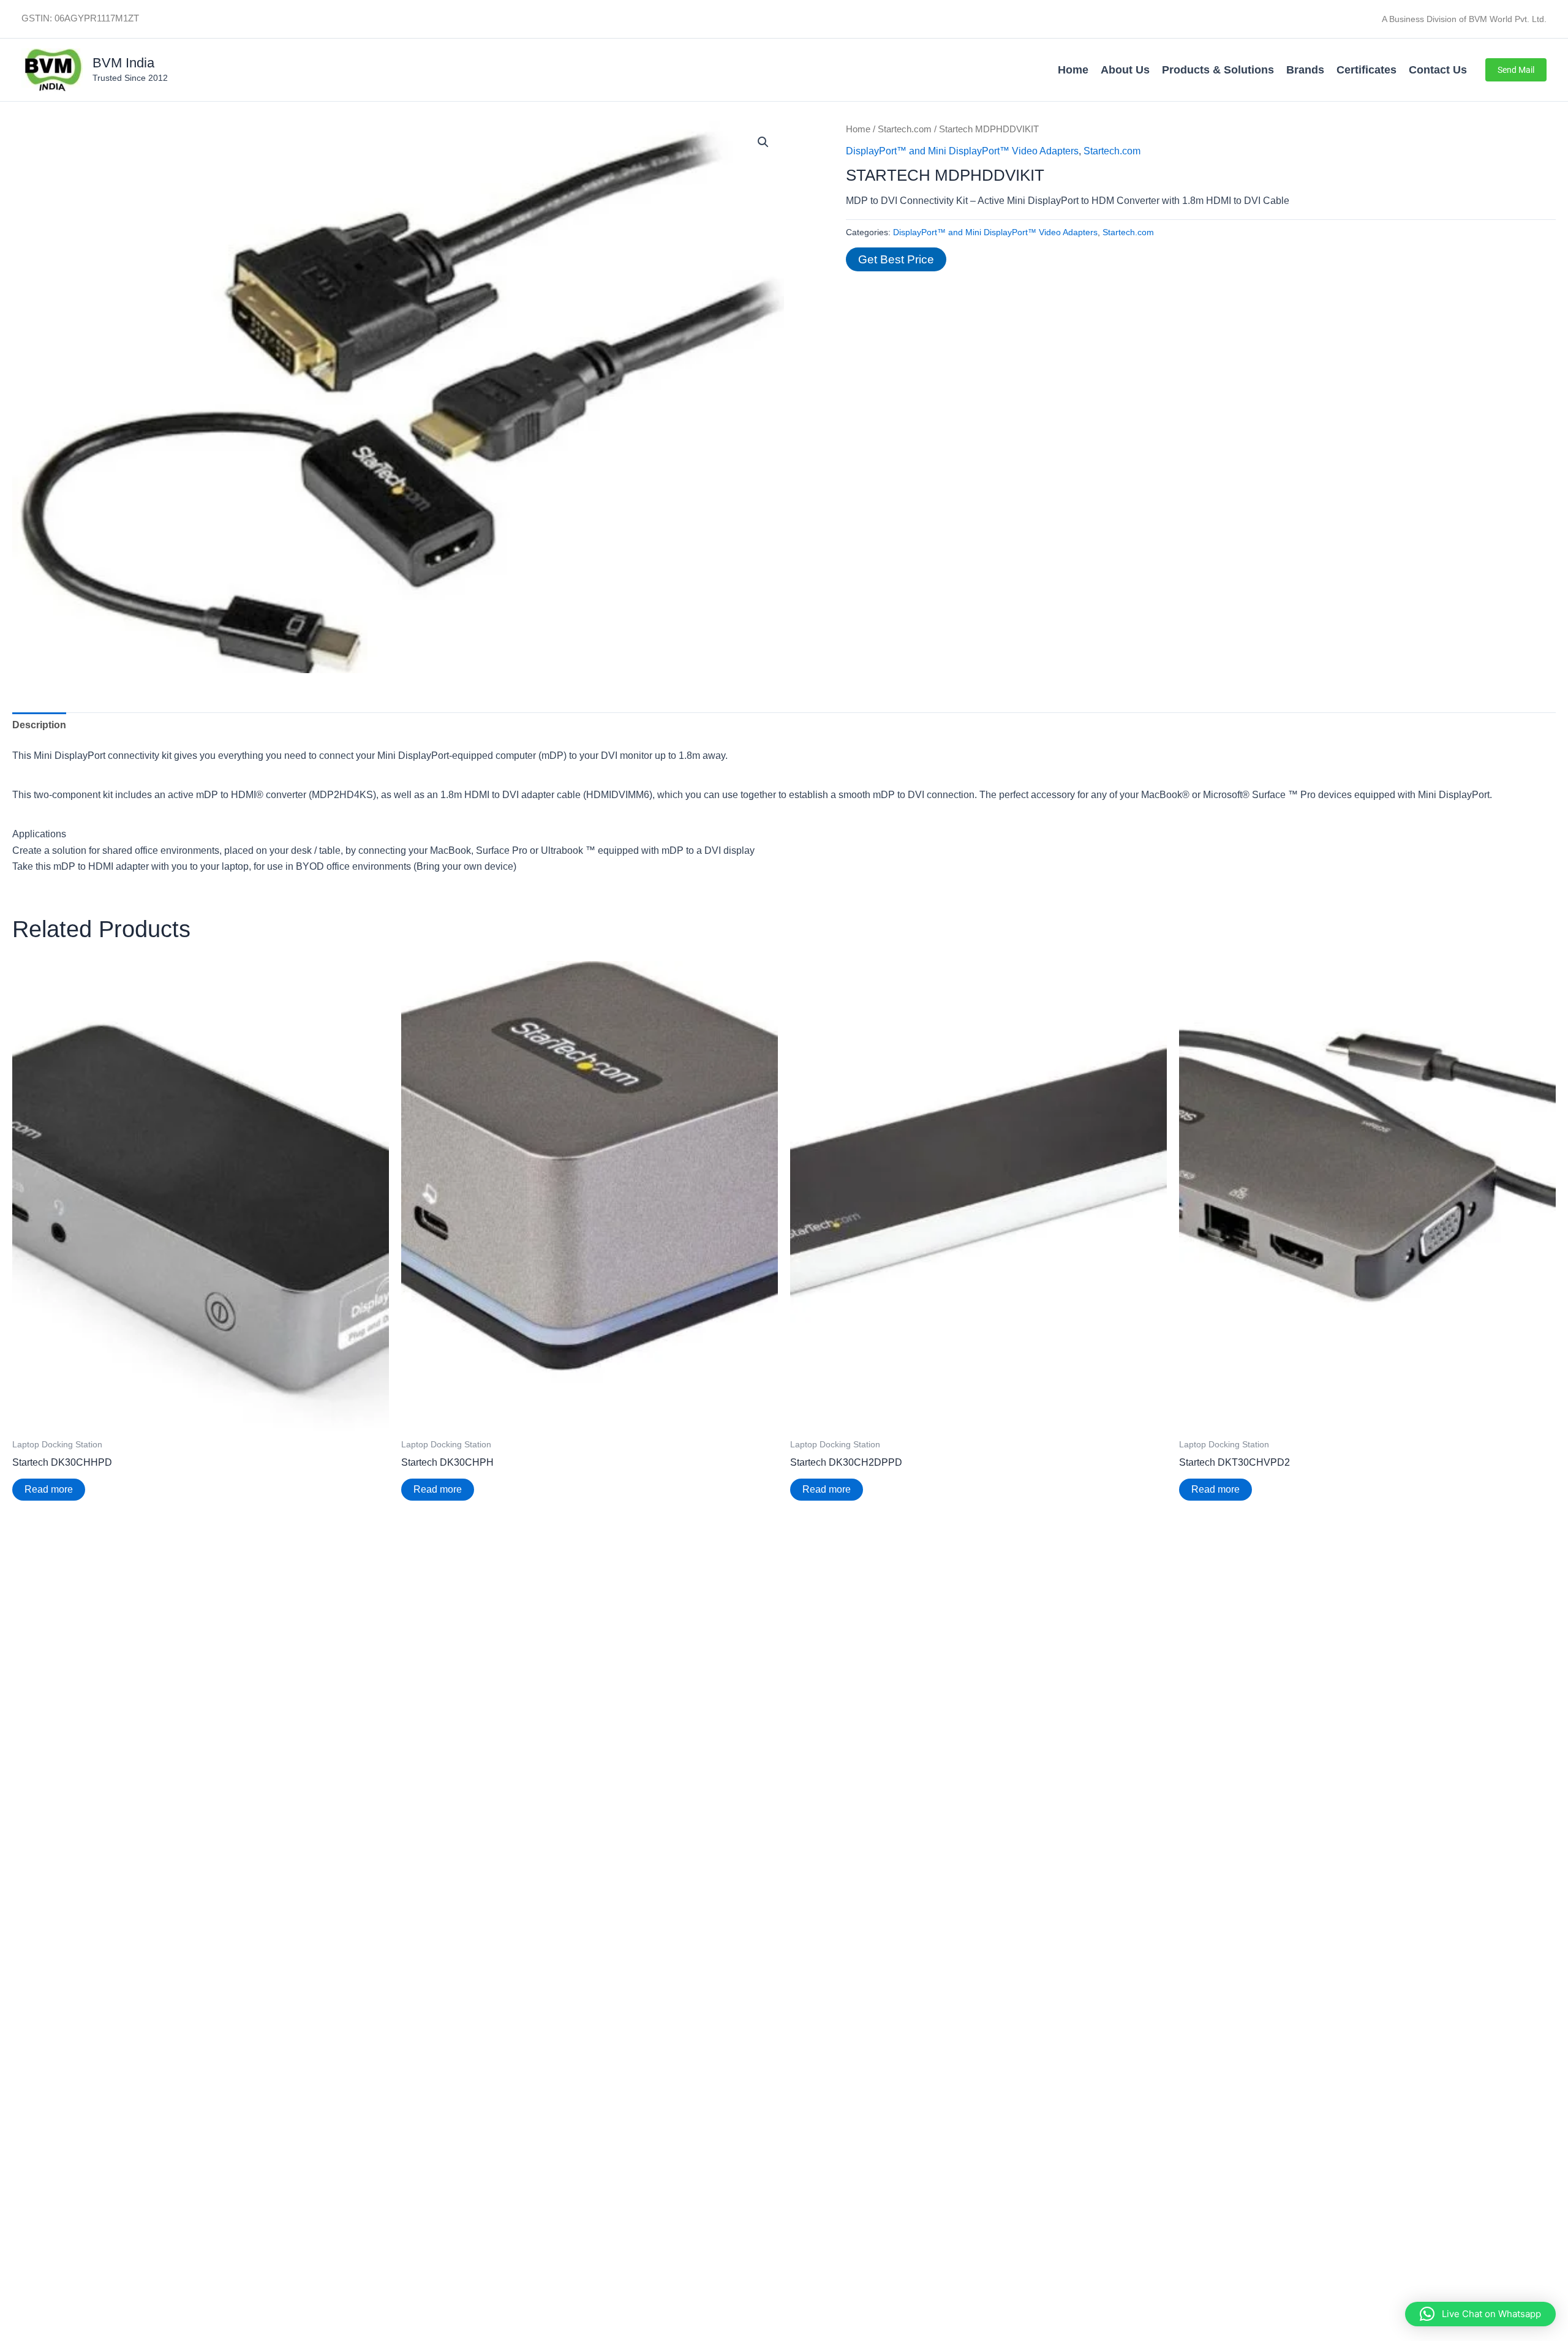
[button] (1516, 70)
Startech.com (905, 129)
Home (1073, 70)
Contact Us (1438, 70)
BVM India (123, 63)
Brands (1305, 70)
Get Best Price (896, 259)
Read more (49, 1489)
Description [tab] (39, 725)
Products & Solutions (1218, 70)
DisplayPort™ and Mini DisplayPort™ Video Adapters (962, 151)
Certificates (1366, 70)
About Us (1125, 70)
